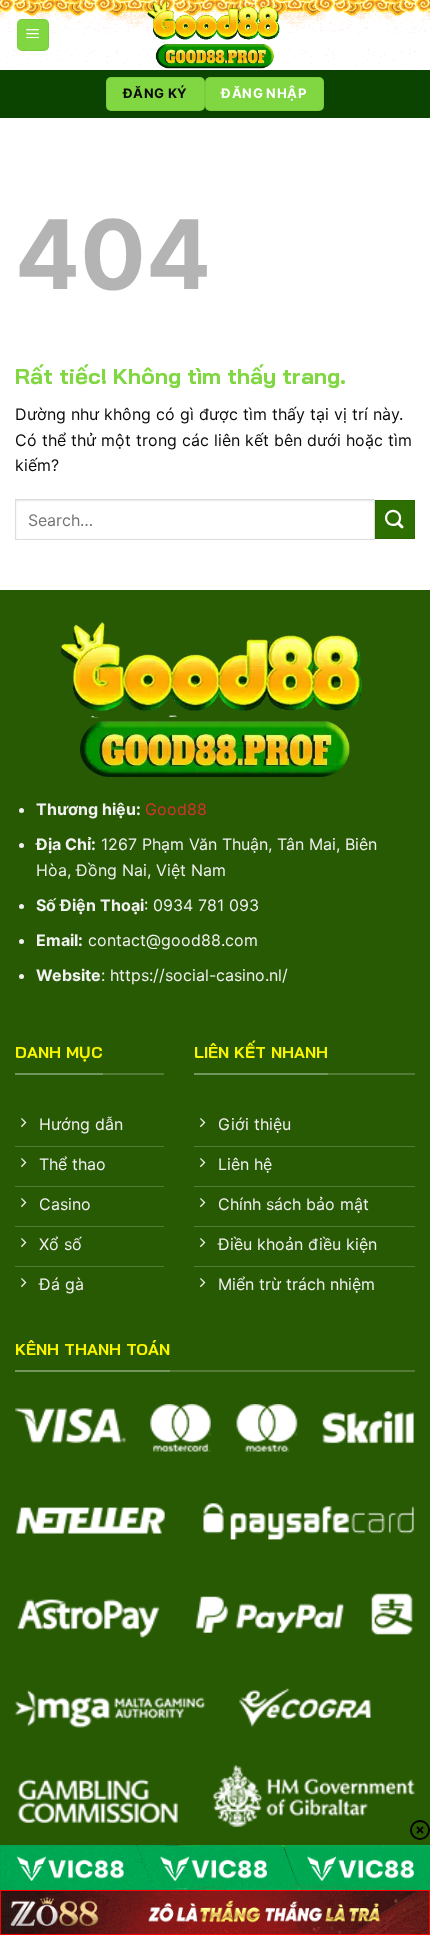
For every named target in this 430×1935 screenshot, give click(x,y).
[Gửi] (395, 519)
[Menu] (33, 35)
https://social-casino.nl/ (199, 975)
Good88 (176, 809)
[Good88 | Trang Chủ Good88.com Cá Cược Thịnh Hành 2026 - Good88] (215, 35)
